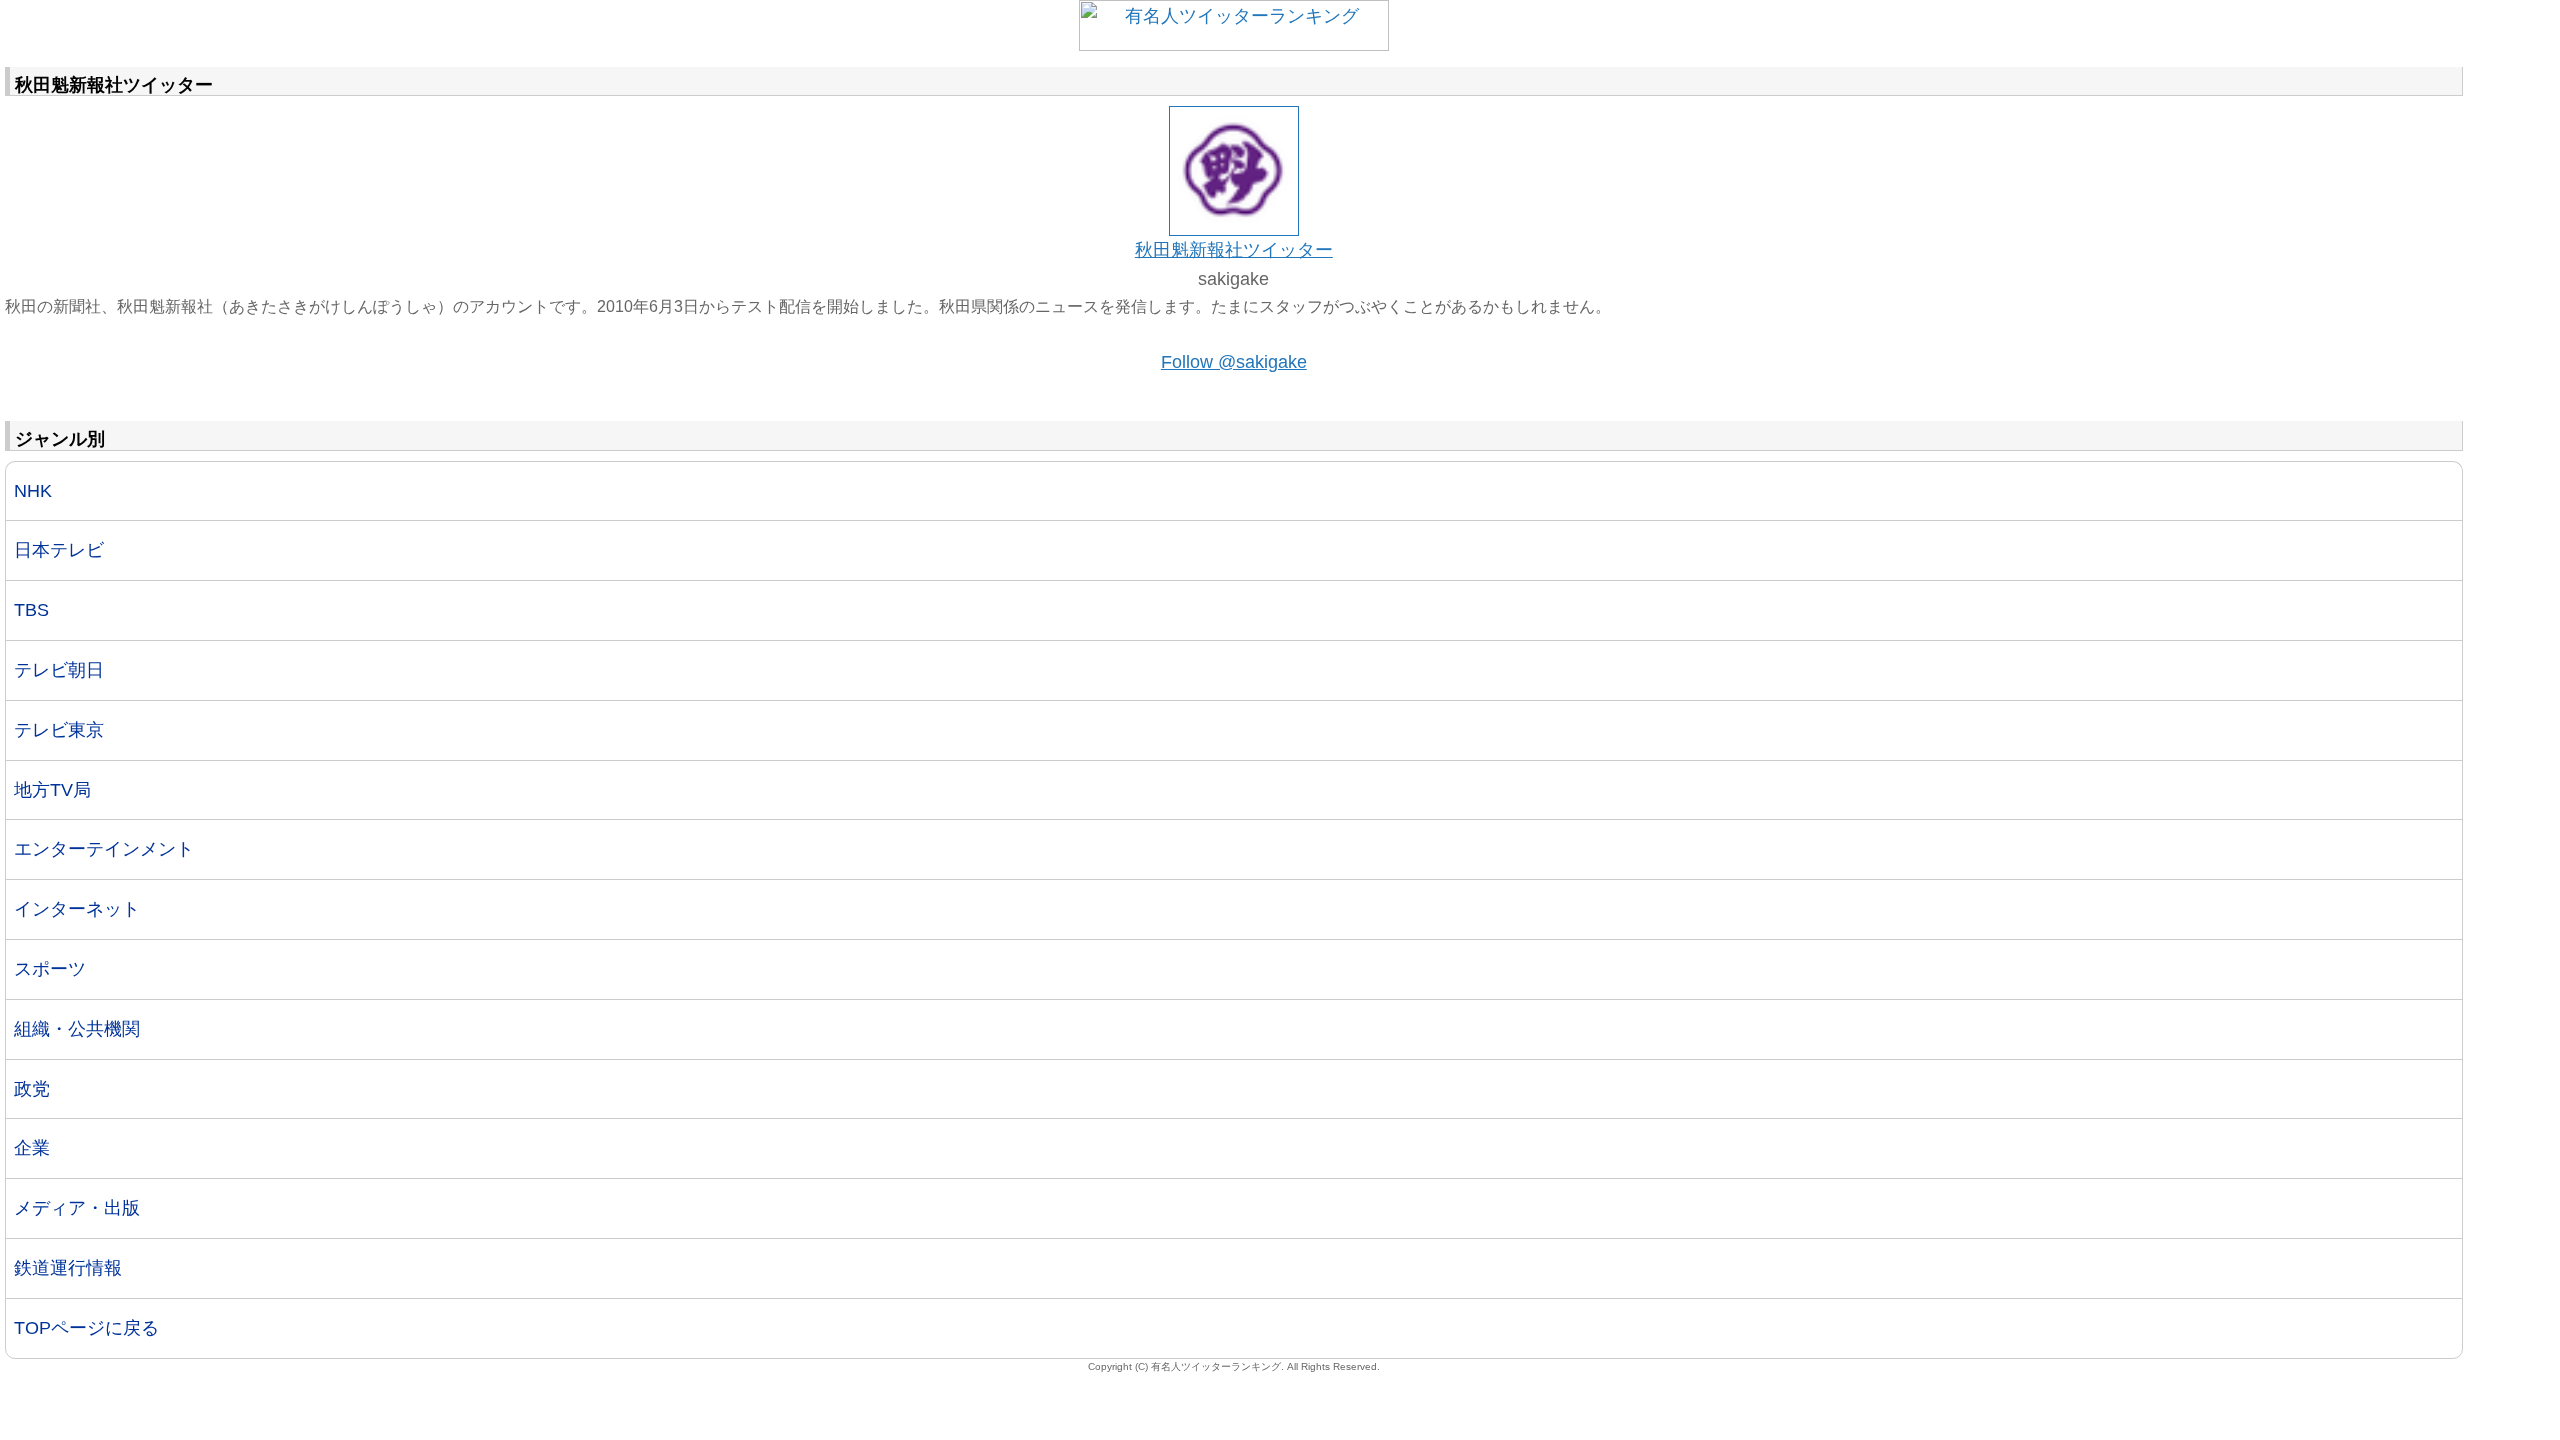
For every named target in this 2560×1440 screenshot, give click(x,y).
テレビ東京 (59, 730)
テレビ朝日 (59, 670)
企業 (32, 1148)
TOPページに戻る (86, 1328)
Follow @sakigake (1234, 362)
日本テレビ (59, 550)
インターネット (77, 909)
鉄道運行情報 (68, 1268)
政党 (32, 1089)
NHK (33, 491)
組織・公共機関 (77, 1029)
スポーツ (50, 969)
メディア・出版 (77, 1208)
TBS (31, 610)
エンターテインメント (104, 849)
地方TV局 (52, 790)
